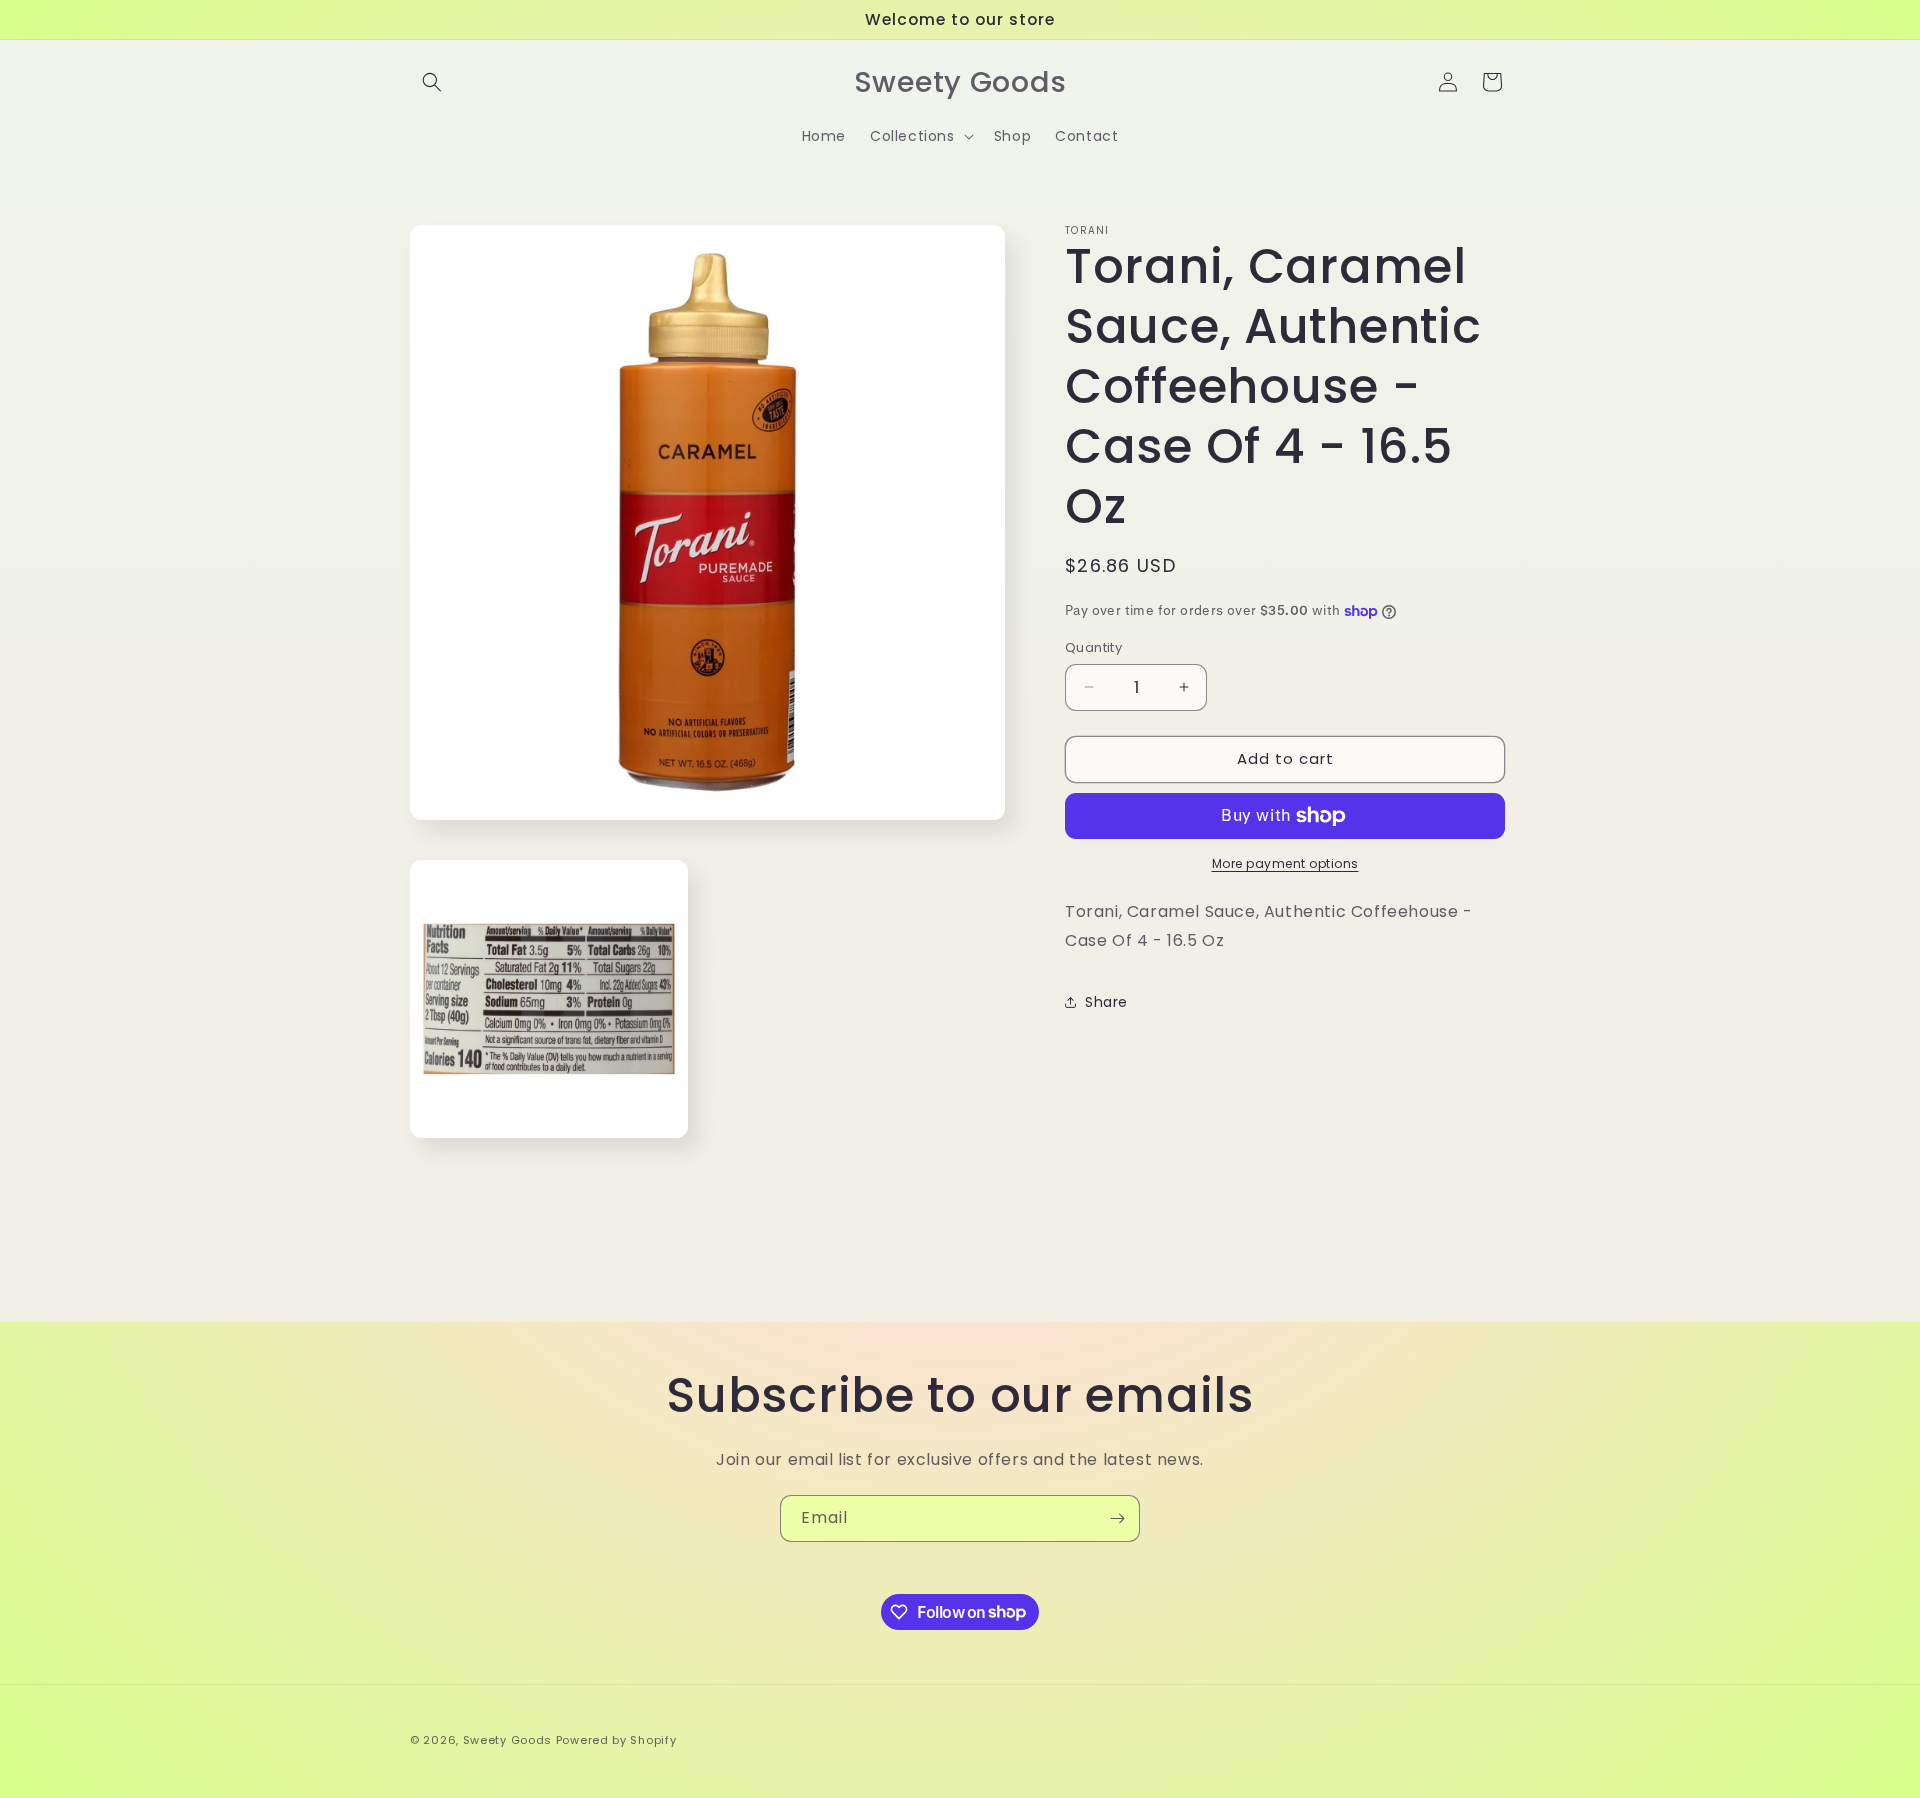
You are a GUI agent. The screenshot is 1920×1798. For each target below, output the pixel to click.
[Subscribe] (1117, 1518)
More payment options (1285, 863)
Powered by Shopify (616, 1740)
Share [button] (1106, 1002)
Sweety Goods (507, 1740)
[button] (432, 82)
